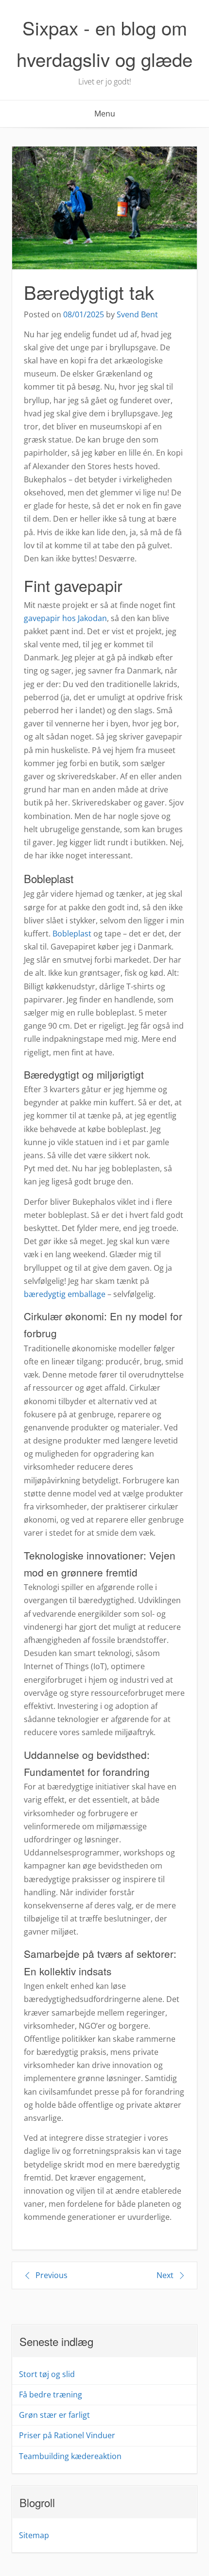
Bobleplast (72, 934)
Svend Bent (137, 314)
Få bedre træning (51, 2395)
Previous (52, 2275)
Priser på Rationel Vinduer (67, 2435)
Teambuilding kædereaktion (70, 2456)
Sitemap (34, 2535)
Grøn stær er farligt (54, 2415)
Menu (105, 114)
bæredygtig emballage (65, 1294)
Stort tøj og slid (47, 2374)
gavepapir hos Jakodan (65, 618)
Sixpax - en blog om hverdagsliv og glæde (104, 43)
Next (165, 2275)
